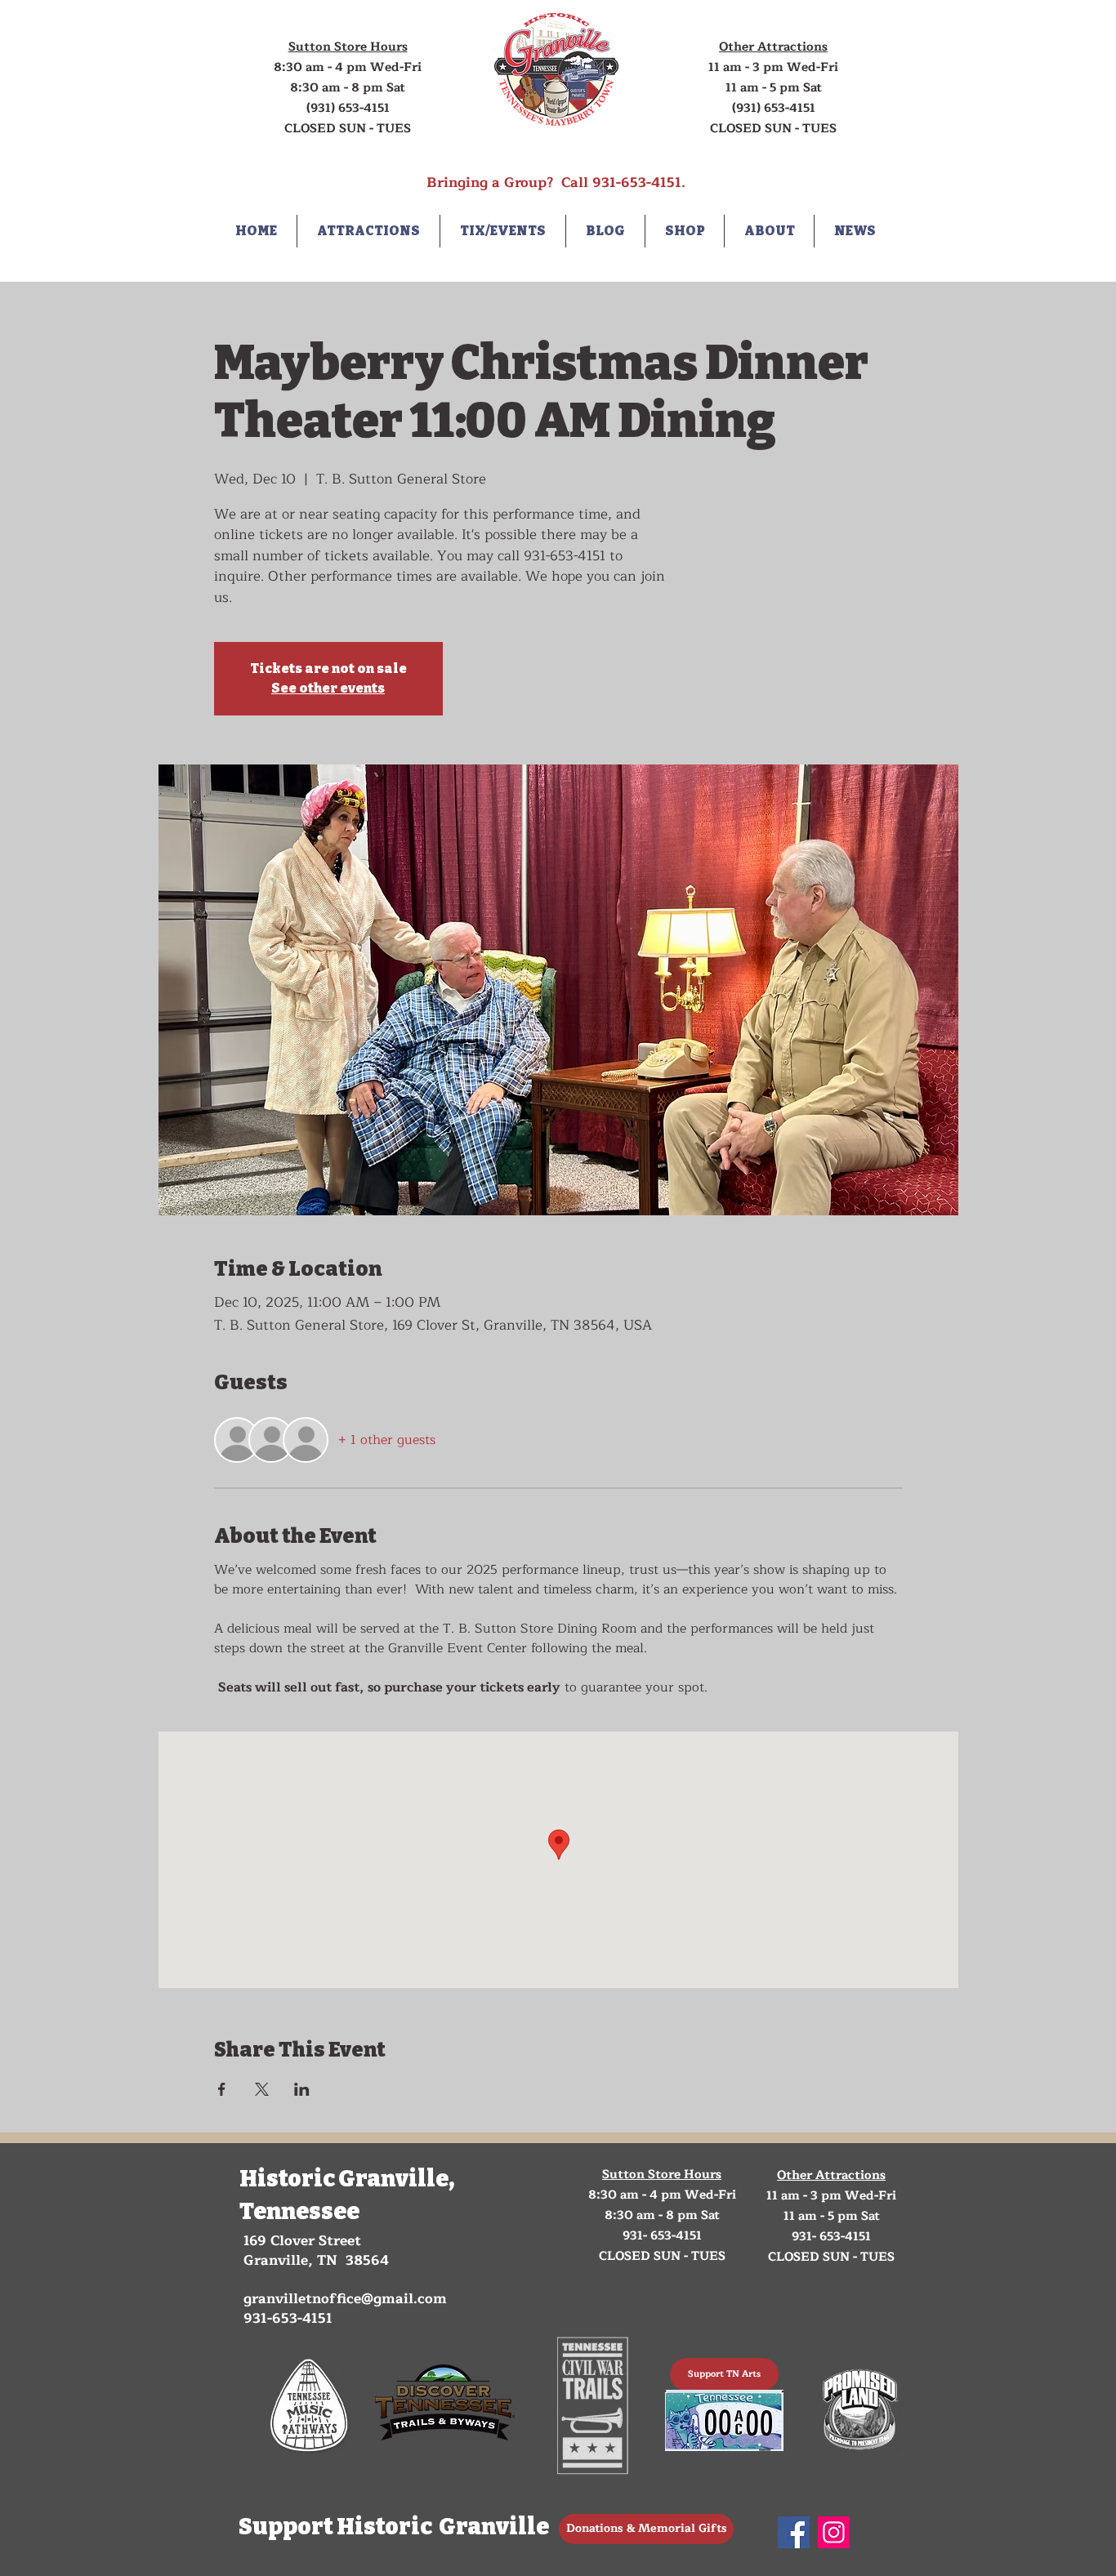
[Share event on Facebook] (222, 2089)
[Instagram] (834, 2532)
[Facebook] (794, 2532)
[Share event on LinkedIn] (302, 2089)
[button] (368, 231)
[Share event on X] (262, 2089)
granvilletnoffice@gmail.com (345, 2299)
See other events (328, 688)
